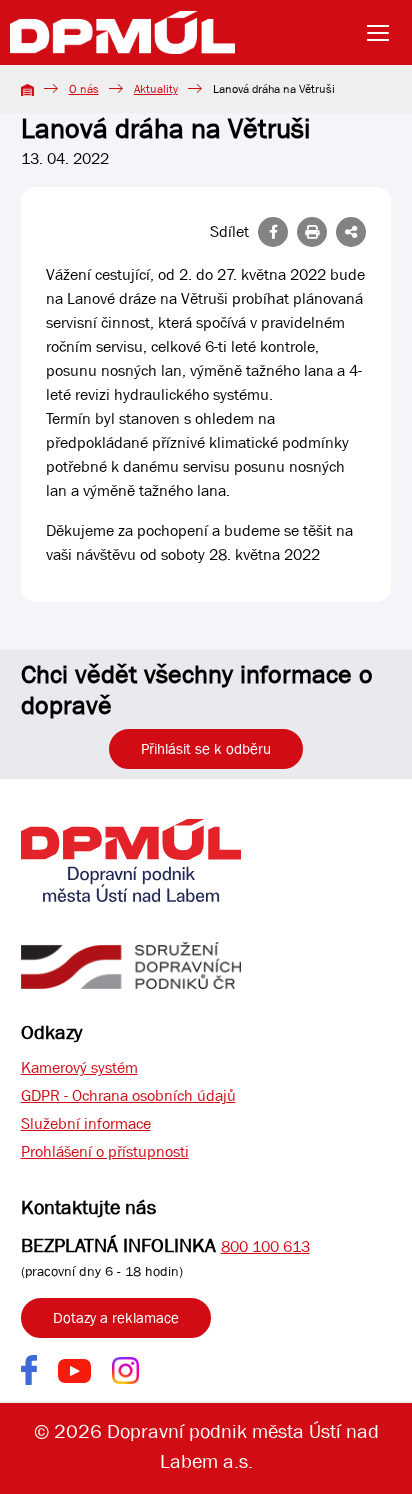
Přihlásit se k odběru (206, 749)
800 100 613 (265, 1246)
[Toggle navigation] (384, 33)
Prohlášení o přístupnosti (105, 1151)
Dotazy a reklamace (116, 1318)
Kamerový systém (79, 1067)
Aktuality (156, 89)
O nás (84, 89)
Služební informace (86, 1123)
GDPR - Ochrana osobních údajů (128, 1095)
